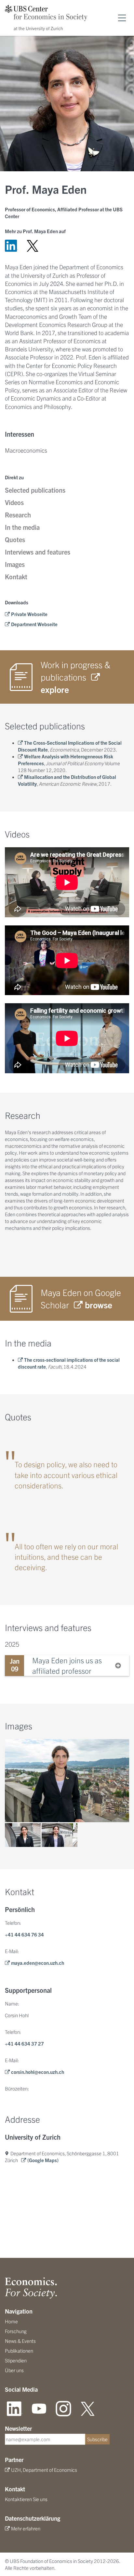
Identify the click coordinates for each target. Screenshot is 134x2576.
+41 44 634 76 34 (24, 1934)
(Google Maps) (43, 2160)
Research (18, 515)
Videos (14, 502)
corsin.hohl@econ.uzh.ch (38, 2072)
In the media (22, 527)
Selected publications (35, 490)
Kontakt (16, 577)
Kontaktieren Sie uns (26, 2499)
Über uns (14, 2370)
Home (11, 2321)
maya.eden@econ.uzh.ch (38, 1963)
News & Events (20, 2341)
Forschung (16, 2331)
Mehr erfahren (26, 2528)
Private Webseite (29, 614)
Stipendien (16, 2360)
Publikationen (19, 2351)
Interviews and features (38, 552)
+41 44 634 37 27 (24, 2043)
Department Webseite (34, 624)
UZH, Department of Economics (44, 2470)
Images (15, 564)
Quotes (15, 539)
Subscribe (97, 2439)
